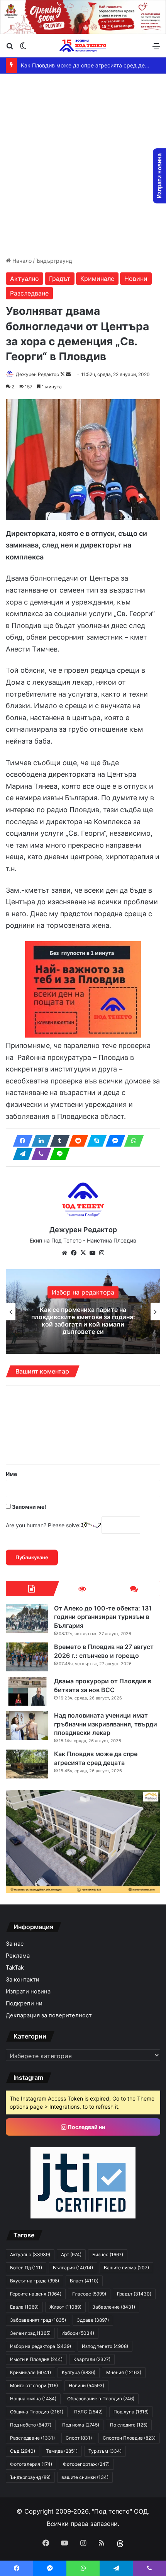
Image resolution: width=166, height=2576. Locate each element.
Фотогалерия (31, 2464)
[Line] (58, 1154)
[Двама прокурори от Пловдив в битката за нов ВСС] (27, 1691)
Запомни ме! (29, 1507)
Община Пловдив (37, 2412)
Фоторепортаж (86, 2464)
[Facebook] (20, 1141)
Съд (23, 2451)
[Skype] (95, 1141)
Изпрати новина (28, 1992)
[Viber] (39, 1154)
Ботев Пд (26, 2268)
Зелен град (30, 2333)
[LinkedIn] (39, 1141)
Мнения (124, 2372)
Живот (65, 2307)
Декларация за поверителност (49, 2015)
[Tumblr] (58, 1141)
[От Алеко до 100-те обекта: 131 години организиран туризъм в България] (27, 1618)
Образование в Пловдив (101, 2399)
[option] (83, 1312)
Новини (136, 279)
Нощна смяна (33, 2399)
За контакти (23, 1980)
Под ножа (81, 2425)
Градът (60, 279)
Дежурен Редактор (37, 374)
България (73, 2268)
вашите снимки (85, 2477)
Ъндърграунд (54, 261)
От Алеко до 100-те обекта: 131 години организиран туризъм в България (103, 1617)
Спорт (79, 2438)
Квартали (92, 2359)
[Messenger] (113, 1141)
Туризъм (105, 2451)
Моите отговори (34, 2385)
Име (11, 1474)
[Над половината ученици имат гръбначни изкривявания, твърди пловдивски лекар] (27, 1725)
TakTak (15, 1968)
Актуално (25, 279)
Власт (84, 2281)
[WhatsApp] (132, 1141)
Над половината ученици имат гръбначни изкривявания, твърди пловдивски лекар (106, 1724)
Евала (24, 2307)
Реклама (18, 1956)
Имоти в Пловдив (36, 2359)
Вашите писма (126, 2268)
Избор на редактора (83, 1292)
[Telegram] (20, 1154)
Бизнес (108, 2254)
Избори (78, 2333)
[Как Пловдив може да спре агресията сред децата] (27, 1764)
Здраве (93, 2320)
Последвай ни (86, 2127)
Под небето (31, 2425)
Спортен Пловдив (129, 2438)
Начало (21, 261)
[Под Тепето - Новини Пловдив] (83, 46)
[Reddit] (76, 1141)
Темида (62, 2451)
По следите (129, 2425)
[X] (83, 1253)
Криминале (97, 279)
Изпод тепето (105, 2346)
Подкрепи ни (24, 2003)
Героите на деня (36, 2294)
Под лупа (131, 2412)
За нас (15, 1944)
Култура (79, 2372)
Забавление (114, 2307)
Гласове (89, 2294)
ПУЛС (88, 2412)
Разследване (29, 293)
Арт (71, 2254)
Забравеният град (38, 2320)
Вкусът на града (35, 2281)
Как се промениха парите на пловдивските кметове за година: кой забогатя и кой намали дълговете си (83, 1321)
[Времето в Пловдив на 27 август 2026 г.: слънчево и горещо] (27, 1657)
